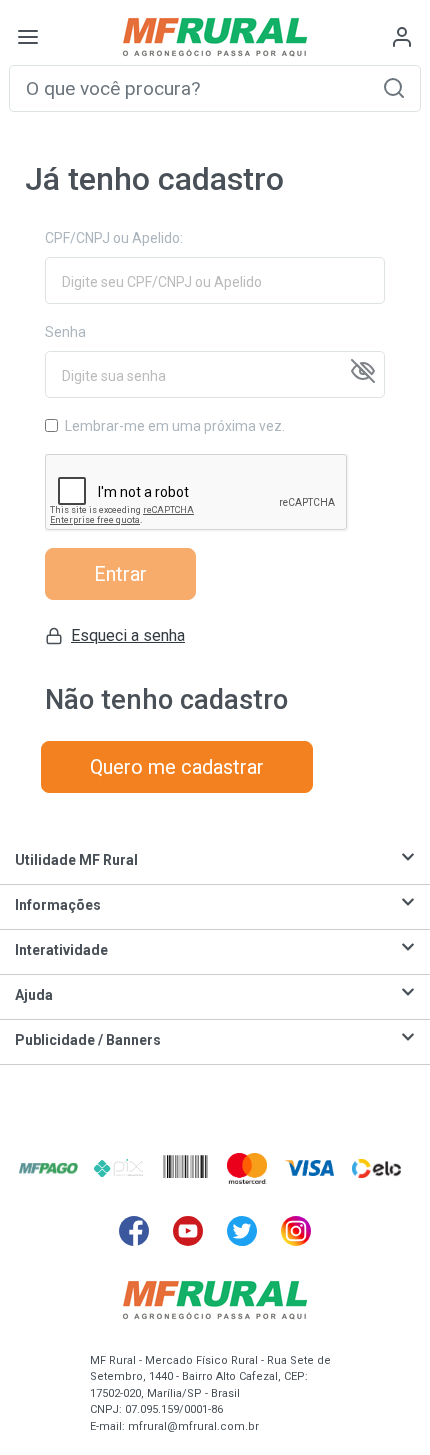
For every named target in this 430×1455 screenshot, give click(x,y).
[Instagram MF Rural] (296, 1231)
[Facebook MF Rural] (134, 1231)
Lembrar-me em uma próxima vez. (175, 426)
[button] (394, 87)
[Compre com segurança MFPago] (48, 1168)
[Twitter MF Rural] (242, 1231)
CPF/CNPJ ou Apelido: (114, 238)
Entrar (120, 574)
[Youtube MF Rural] (188, 1231)
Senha (65, 332)
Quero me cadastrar (177, 767)
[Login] (402, 37)
